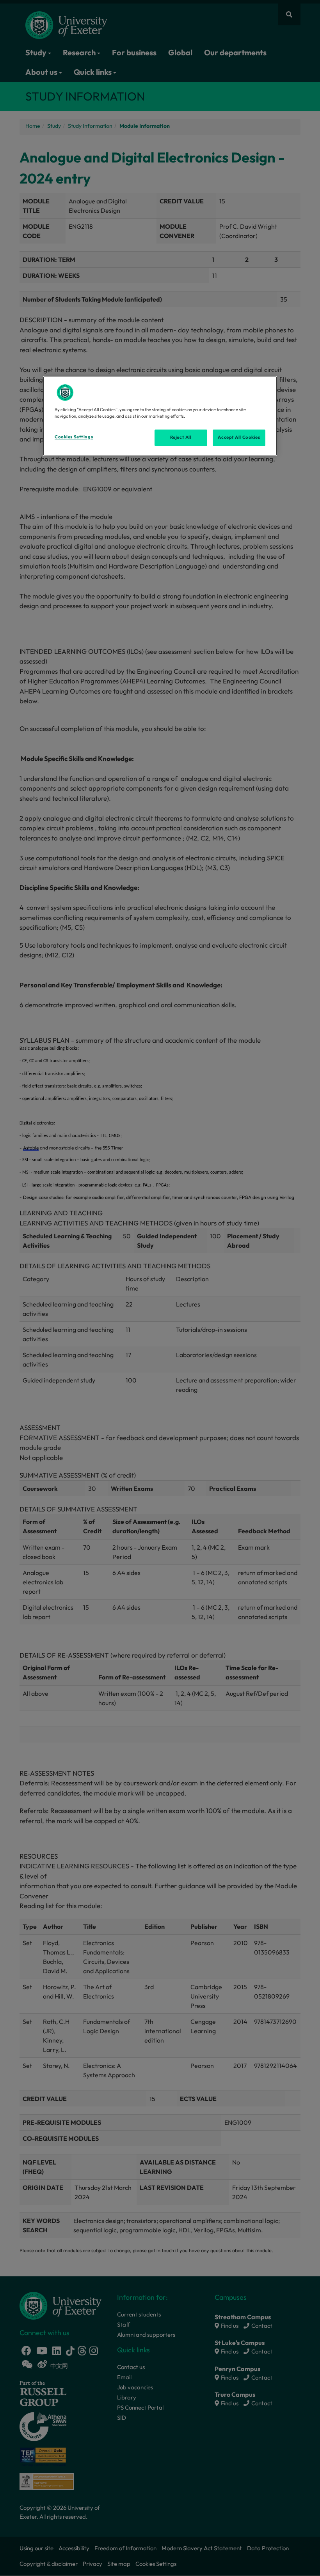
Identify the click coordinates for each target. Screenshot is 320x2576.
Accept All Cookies (239, 437)
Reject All (181, 437)
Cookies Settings (74, 437)
